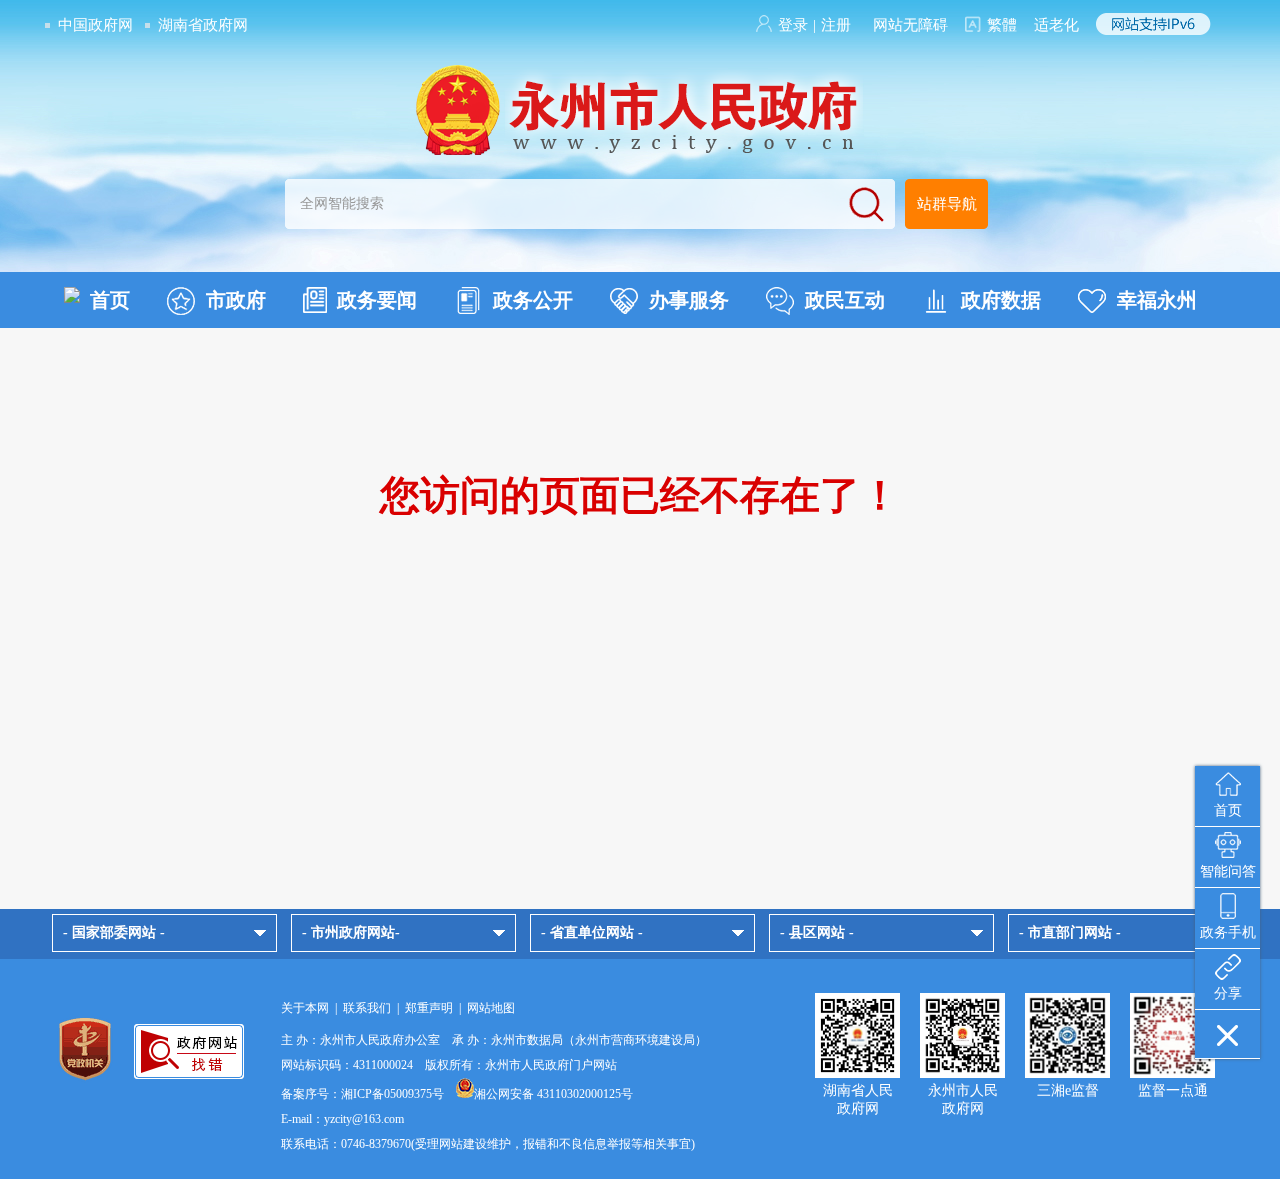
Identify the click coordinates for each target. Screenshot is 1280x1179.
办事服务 (689, 300)
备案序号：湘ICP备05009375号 (362, 1094)
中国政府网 (95, 25)
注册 (836, 25)
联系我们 (367, 1008)
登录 (793, 25)
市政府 (236, 300)
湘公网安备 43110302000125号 (553, 1094)
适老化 (1056, 25)
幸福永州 (1157, 300)
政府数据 (1001, 300)
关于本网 (305, 1008)
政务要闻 (377, 300)
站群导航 (947, 204)
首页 (110, 300)
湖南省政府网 (203, 25)
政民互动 (845, 300)
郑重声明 (429, 1008)
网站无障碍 (910, 25)
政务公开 (533, 300)
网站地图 (491, 1008)
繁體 (1002, 25)
